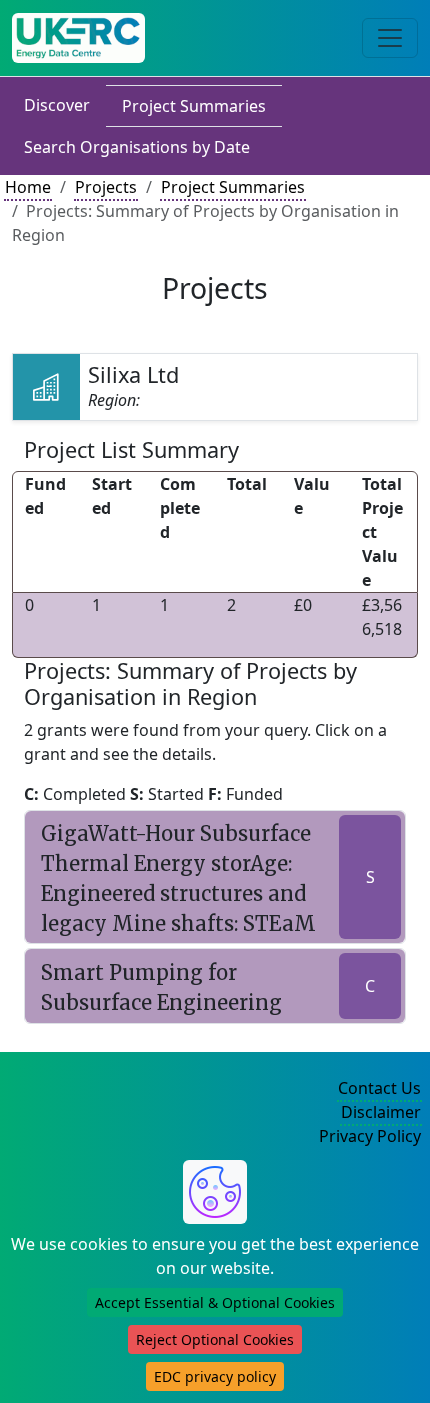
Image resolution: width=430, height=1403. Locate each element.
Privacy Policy (370, 1136)
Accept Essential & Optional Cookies (215, 1302)
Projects (106, 187)
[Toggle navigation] (390, 38)
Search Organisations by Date (137, 147)
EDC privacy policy (215, 1376)
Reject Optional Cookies (215, 1339)
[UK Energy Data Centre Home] (78, 38)
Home (28, 187)
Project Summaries (194, 106)
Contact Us (379, 1088)
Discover (57, 105)
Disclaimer (381, 1112)
